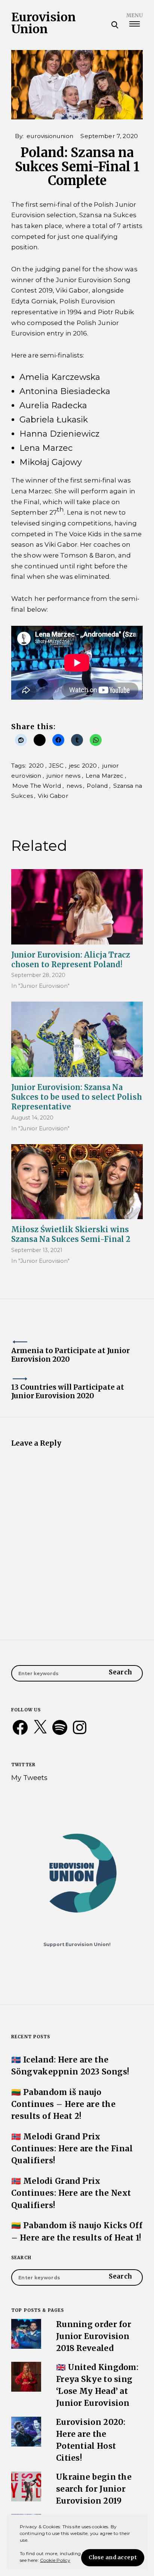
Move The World (37, 786)
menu (135, 15)
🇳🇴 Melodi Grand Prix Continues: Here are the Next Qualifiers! (71, 2193)
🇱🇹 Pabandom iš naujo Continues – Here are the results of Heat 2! (63, 2104)
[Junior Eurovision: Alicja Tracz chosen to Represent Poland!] (77, 907)
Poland (97, 786)
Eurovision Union (44, 23)
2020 (36, 766)
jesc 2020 (83, 766)
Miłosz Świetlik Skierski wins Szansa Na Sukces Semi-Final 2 (71, 1234)
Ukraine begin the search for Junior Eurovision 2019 (94, 2489)
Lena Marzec (105, 776)
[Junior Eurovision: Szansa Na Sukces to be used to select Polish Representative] (77, 1039)
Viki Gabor (53, 796)
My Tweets (29, 1778)
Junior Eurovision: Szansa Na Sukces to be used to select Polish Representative (77, 1097)
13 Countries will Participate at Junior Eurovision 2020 (68, 1392)
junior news (64, 776)
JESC (56, 766)
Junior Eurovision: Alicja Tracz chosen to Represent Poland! (71, 960)
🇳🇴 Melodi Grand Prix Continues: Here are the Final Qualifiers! (72, 2149)
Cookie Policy (55, 2560)
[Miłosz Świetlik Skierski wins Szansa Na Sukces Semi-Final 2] (77, 1182)
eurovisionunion (50, 136)
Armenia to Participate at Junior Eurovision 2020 (70, 1355)
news (74, 786)
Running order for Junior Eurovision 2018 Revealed (94, 2336)
